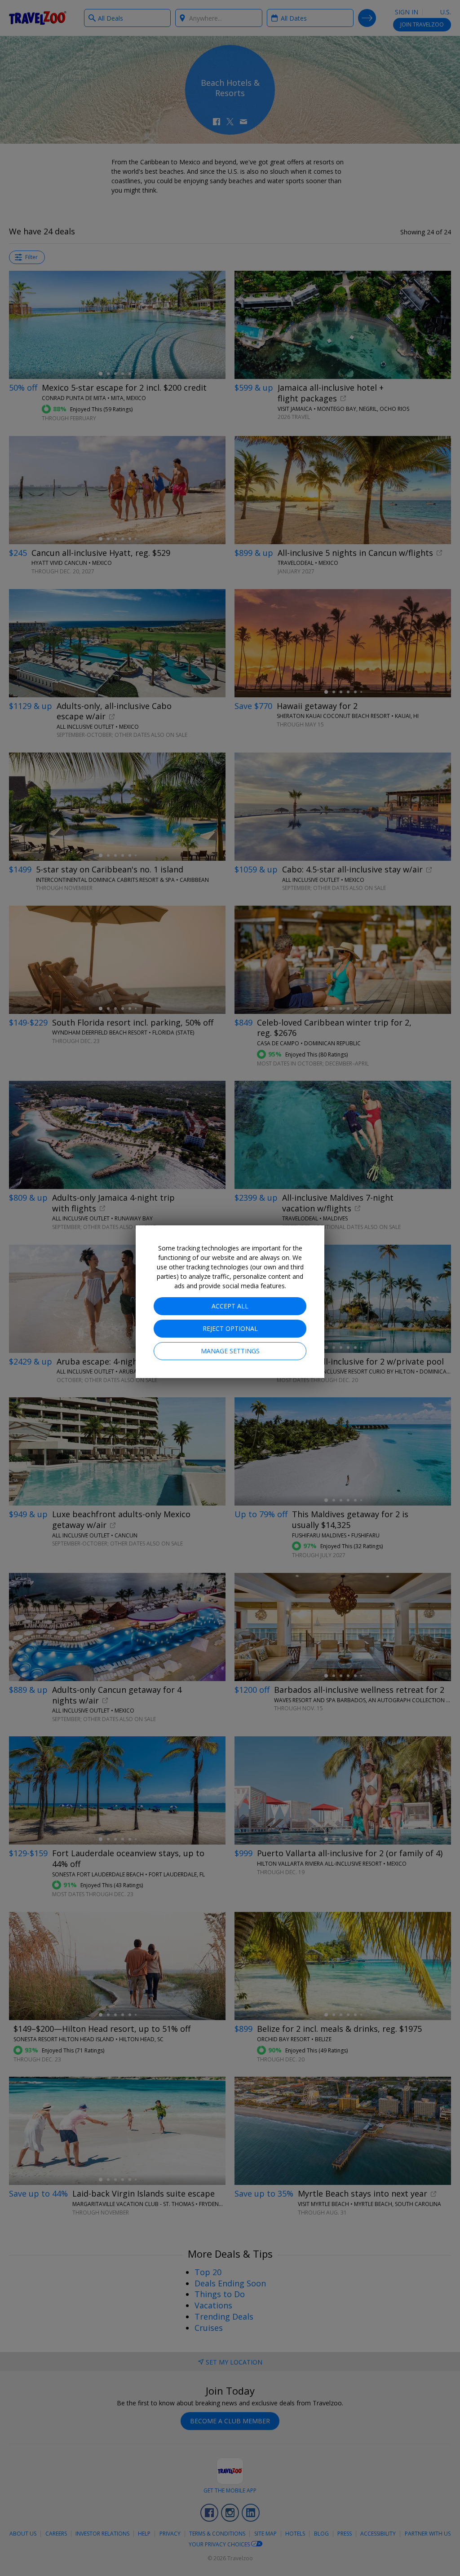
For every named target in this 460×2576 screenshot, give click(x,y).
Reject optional (230, 1328)
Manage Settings (230, 1351)
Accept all (230, 1306)
